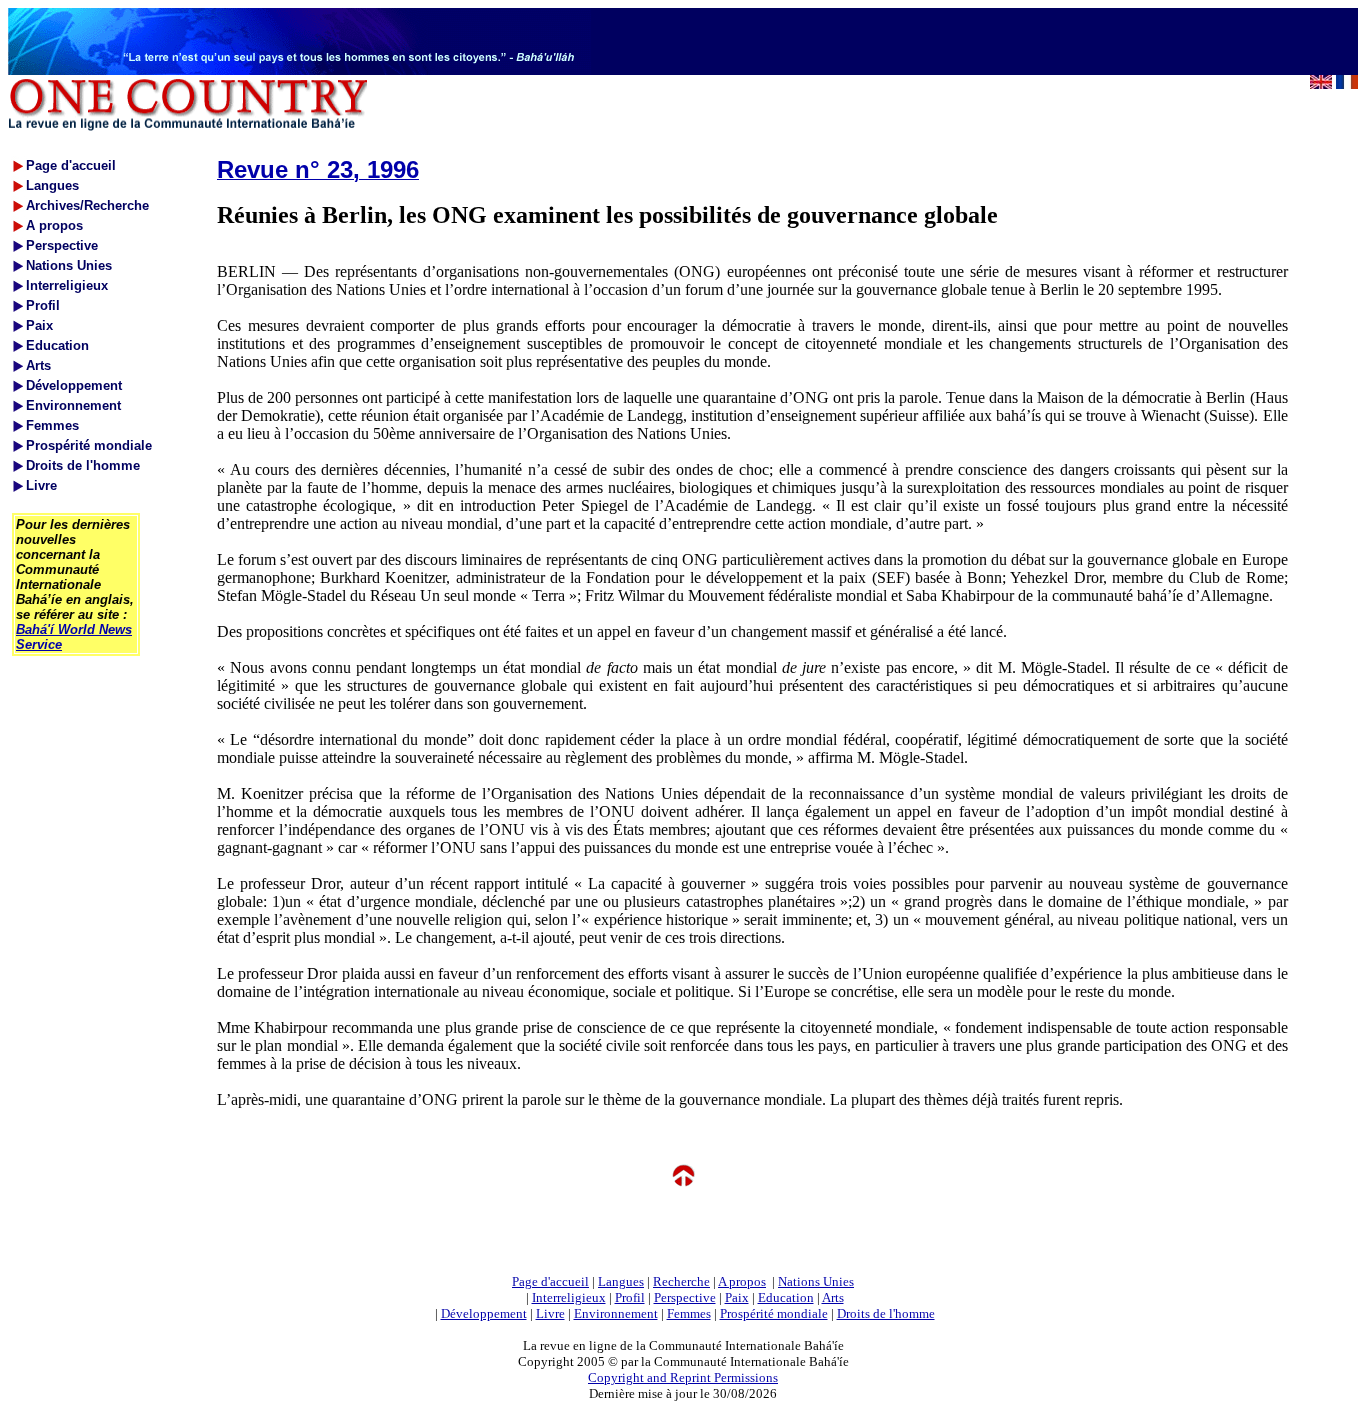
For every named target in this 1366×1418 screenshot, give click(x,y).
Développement (484, 1313)
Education (786, 1297)
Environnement (616, 1313)
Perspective (685, 1297)
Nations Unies (816, 1281)
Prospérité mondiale (774, 1313)
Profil (630, 1297)
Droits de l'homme (886, 1313)
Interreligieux (569, 1297)
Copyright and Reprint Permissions (683, 1377)
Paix (737, 1297)
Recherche (681, 1281)
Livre (550, 1313)
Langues (621, 1281)
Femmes (689, 1313)
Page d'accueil (550, 1281)
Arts (833, 1297)
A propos (742, 1281)
